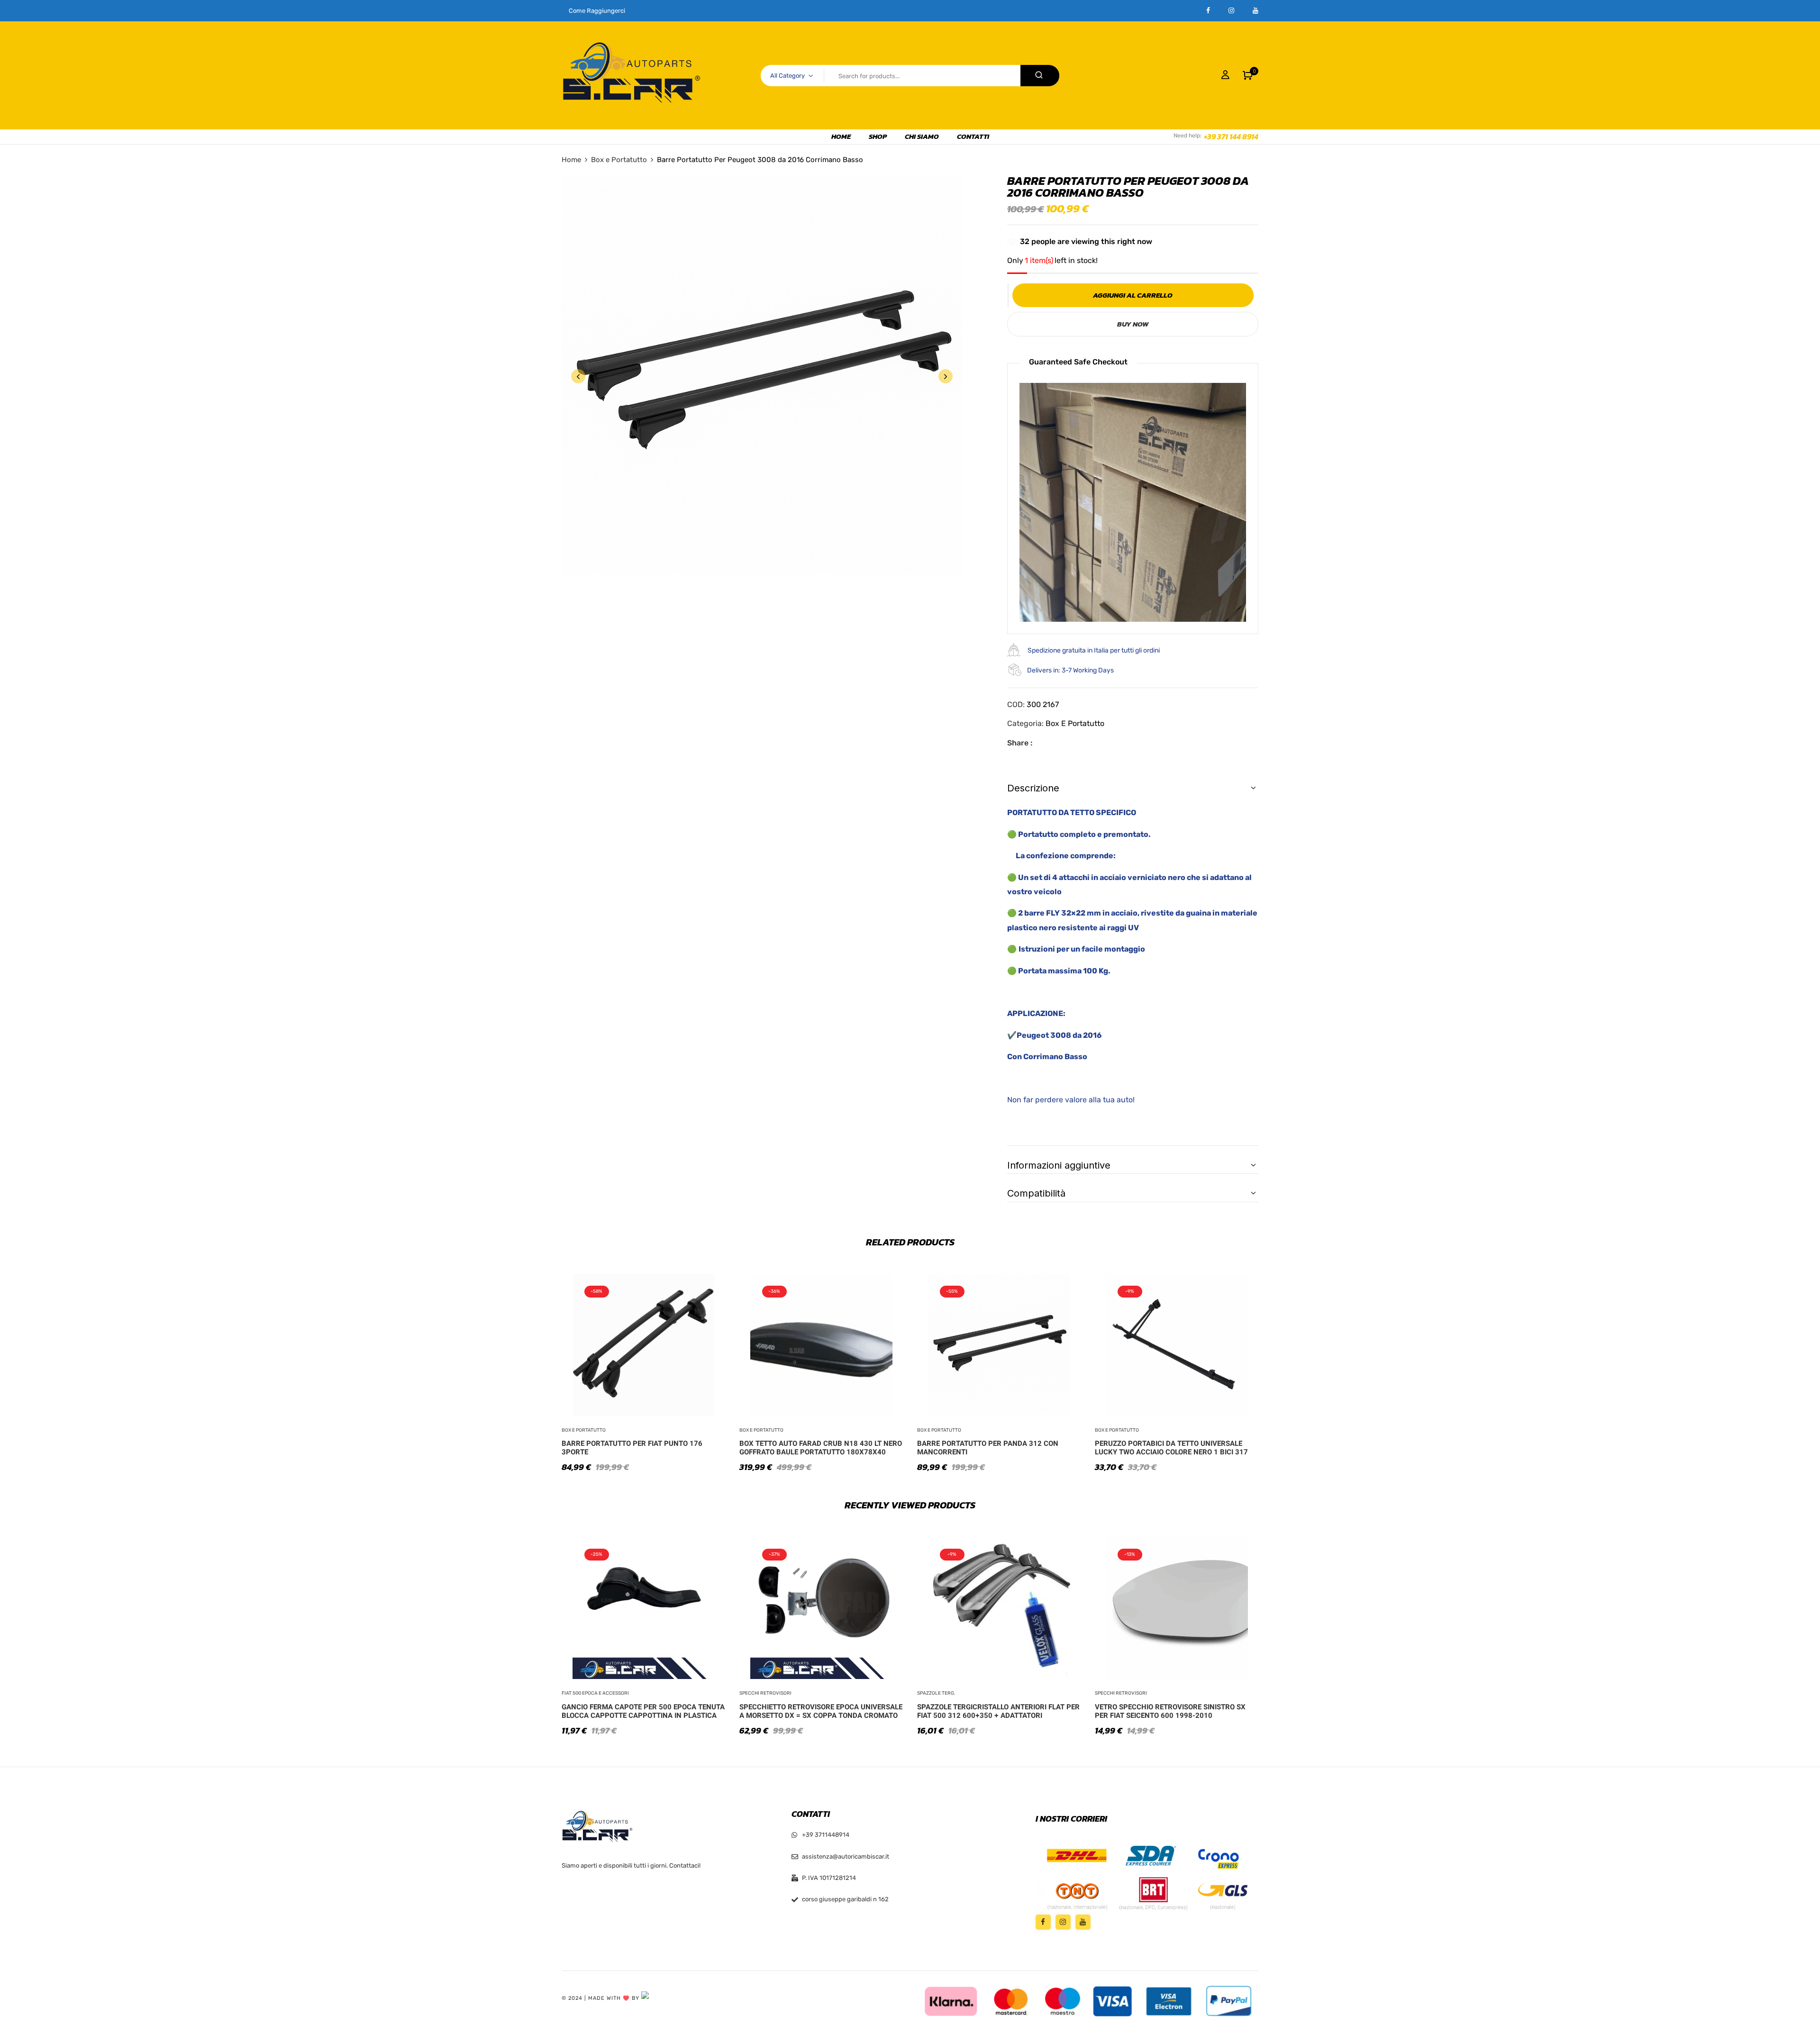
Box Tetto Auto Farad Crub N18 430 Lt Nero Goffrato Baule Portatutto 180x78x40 (821, 1448)
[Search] (1040, 76)
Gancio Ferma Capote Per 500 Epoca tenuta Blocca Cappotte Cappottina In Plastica (643, 1711)
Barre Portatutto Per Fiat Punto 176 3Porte (632, 1448)
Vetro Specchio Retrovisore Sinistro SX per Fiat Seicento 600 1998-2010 (1170, 1711)
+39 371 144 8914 (1231, 136)
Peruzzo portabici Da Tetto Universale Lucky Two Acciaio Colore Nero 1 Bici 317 (1171, 1448)
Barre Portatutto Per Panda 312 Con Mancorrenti (988, 1448)
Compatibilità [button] (1036, 1193)
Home (571, 160)
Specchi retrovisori (765, 1693)
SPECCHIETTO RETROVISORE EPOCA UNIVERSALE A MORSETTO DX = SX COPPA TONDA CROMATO (821, 1711)
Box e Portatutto (619, 160)
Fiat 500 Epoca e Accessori (595, 1693)
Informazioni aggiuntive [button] (1059, 1165)
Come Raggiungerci (597, 11)
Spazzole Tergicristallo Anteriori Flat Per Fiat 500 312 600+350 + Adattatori (998, 1711)
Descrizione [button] (1033, 788)
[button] (1248, 75)
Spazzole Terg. (936, 1693)
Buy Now (1133, 324)
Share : (1020, 743)
